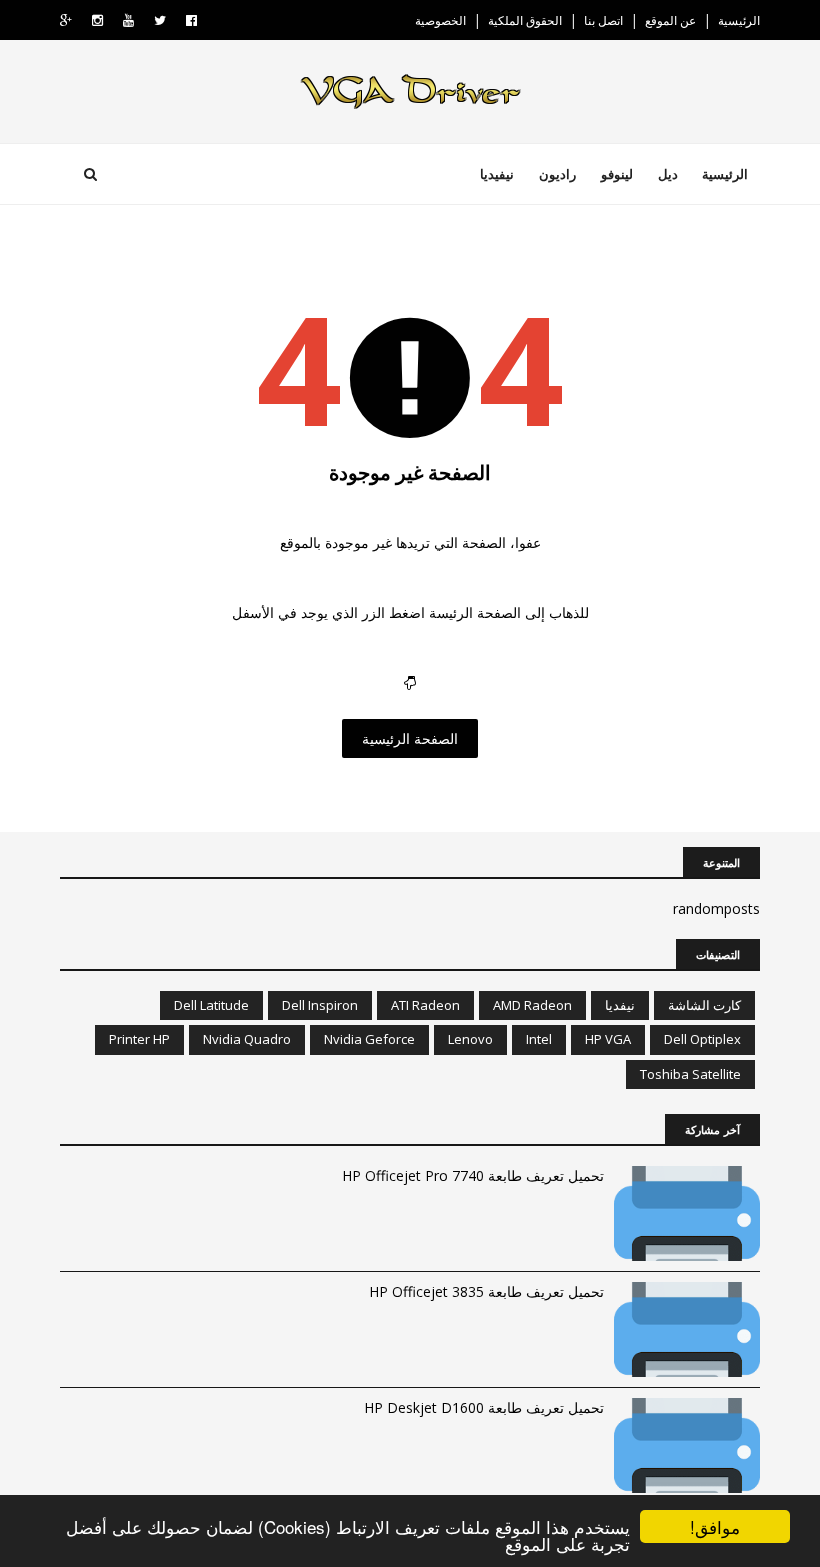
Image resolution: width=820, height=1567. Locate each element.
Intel (539, 1039)
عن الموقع (670, 20)
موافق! (715, 1526)
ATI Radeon (425, 1005)
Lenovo (470, 1039)
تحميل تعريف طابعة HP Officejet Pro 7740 (473, 1175)
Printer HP (139, 1039)
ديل (668, 174)
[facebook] (191, 20)
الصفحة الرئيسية (410, 738)
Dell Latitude (211, 1005)
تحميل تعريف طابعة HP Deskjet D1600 (484, 1407)
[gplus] (66, 20)
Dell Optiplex (702, 1039)
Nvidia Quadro (247, 1039)
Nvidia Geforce (369, 1039)
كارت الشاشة (704, 1005)
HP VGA (608, 1039)
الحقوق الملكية (525, 20)
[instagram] (97, 20)
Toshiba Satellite (690, 1074)
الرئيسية (739, 20)
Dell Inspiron (320, 1005)
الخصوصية (440, 20)
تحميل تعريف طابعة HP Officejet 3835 (486, 1291)
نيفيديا (497, 174)
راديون (557, 174)
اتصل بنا (603, 20)
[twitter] (160, 20)
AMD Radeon (532, 1005)
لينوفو (617, 174)
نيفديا (620, 1005)
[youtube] (128, 20)
